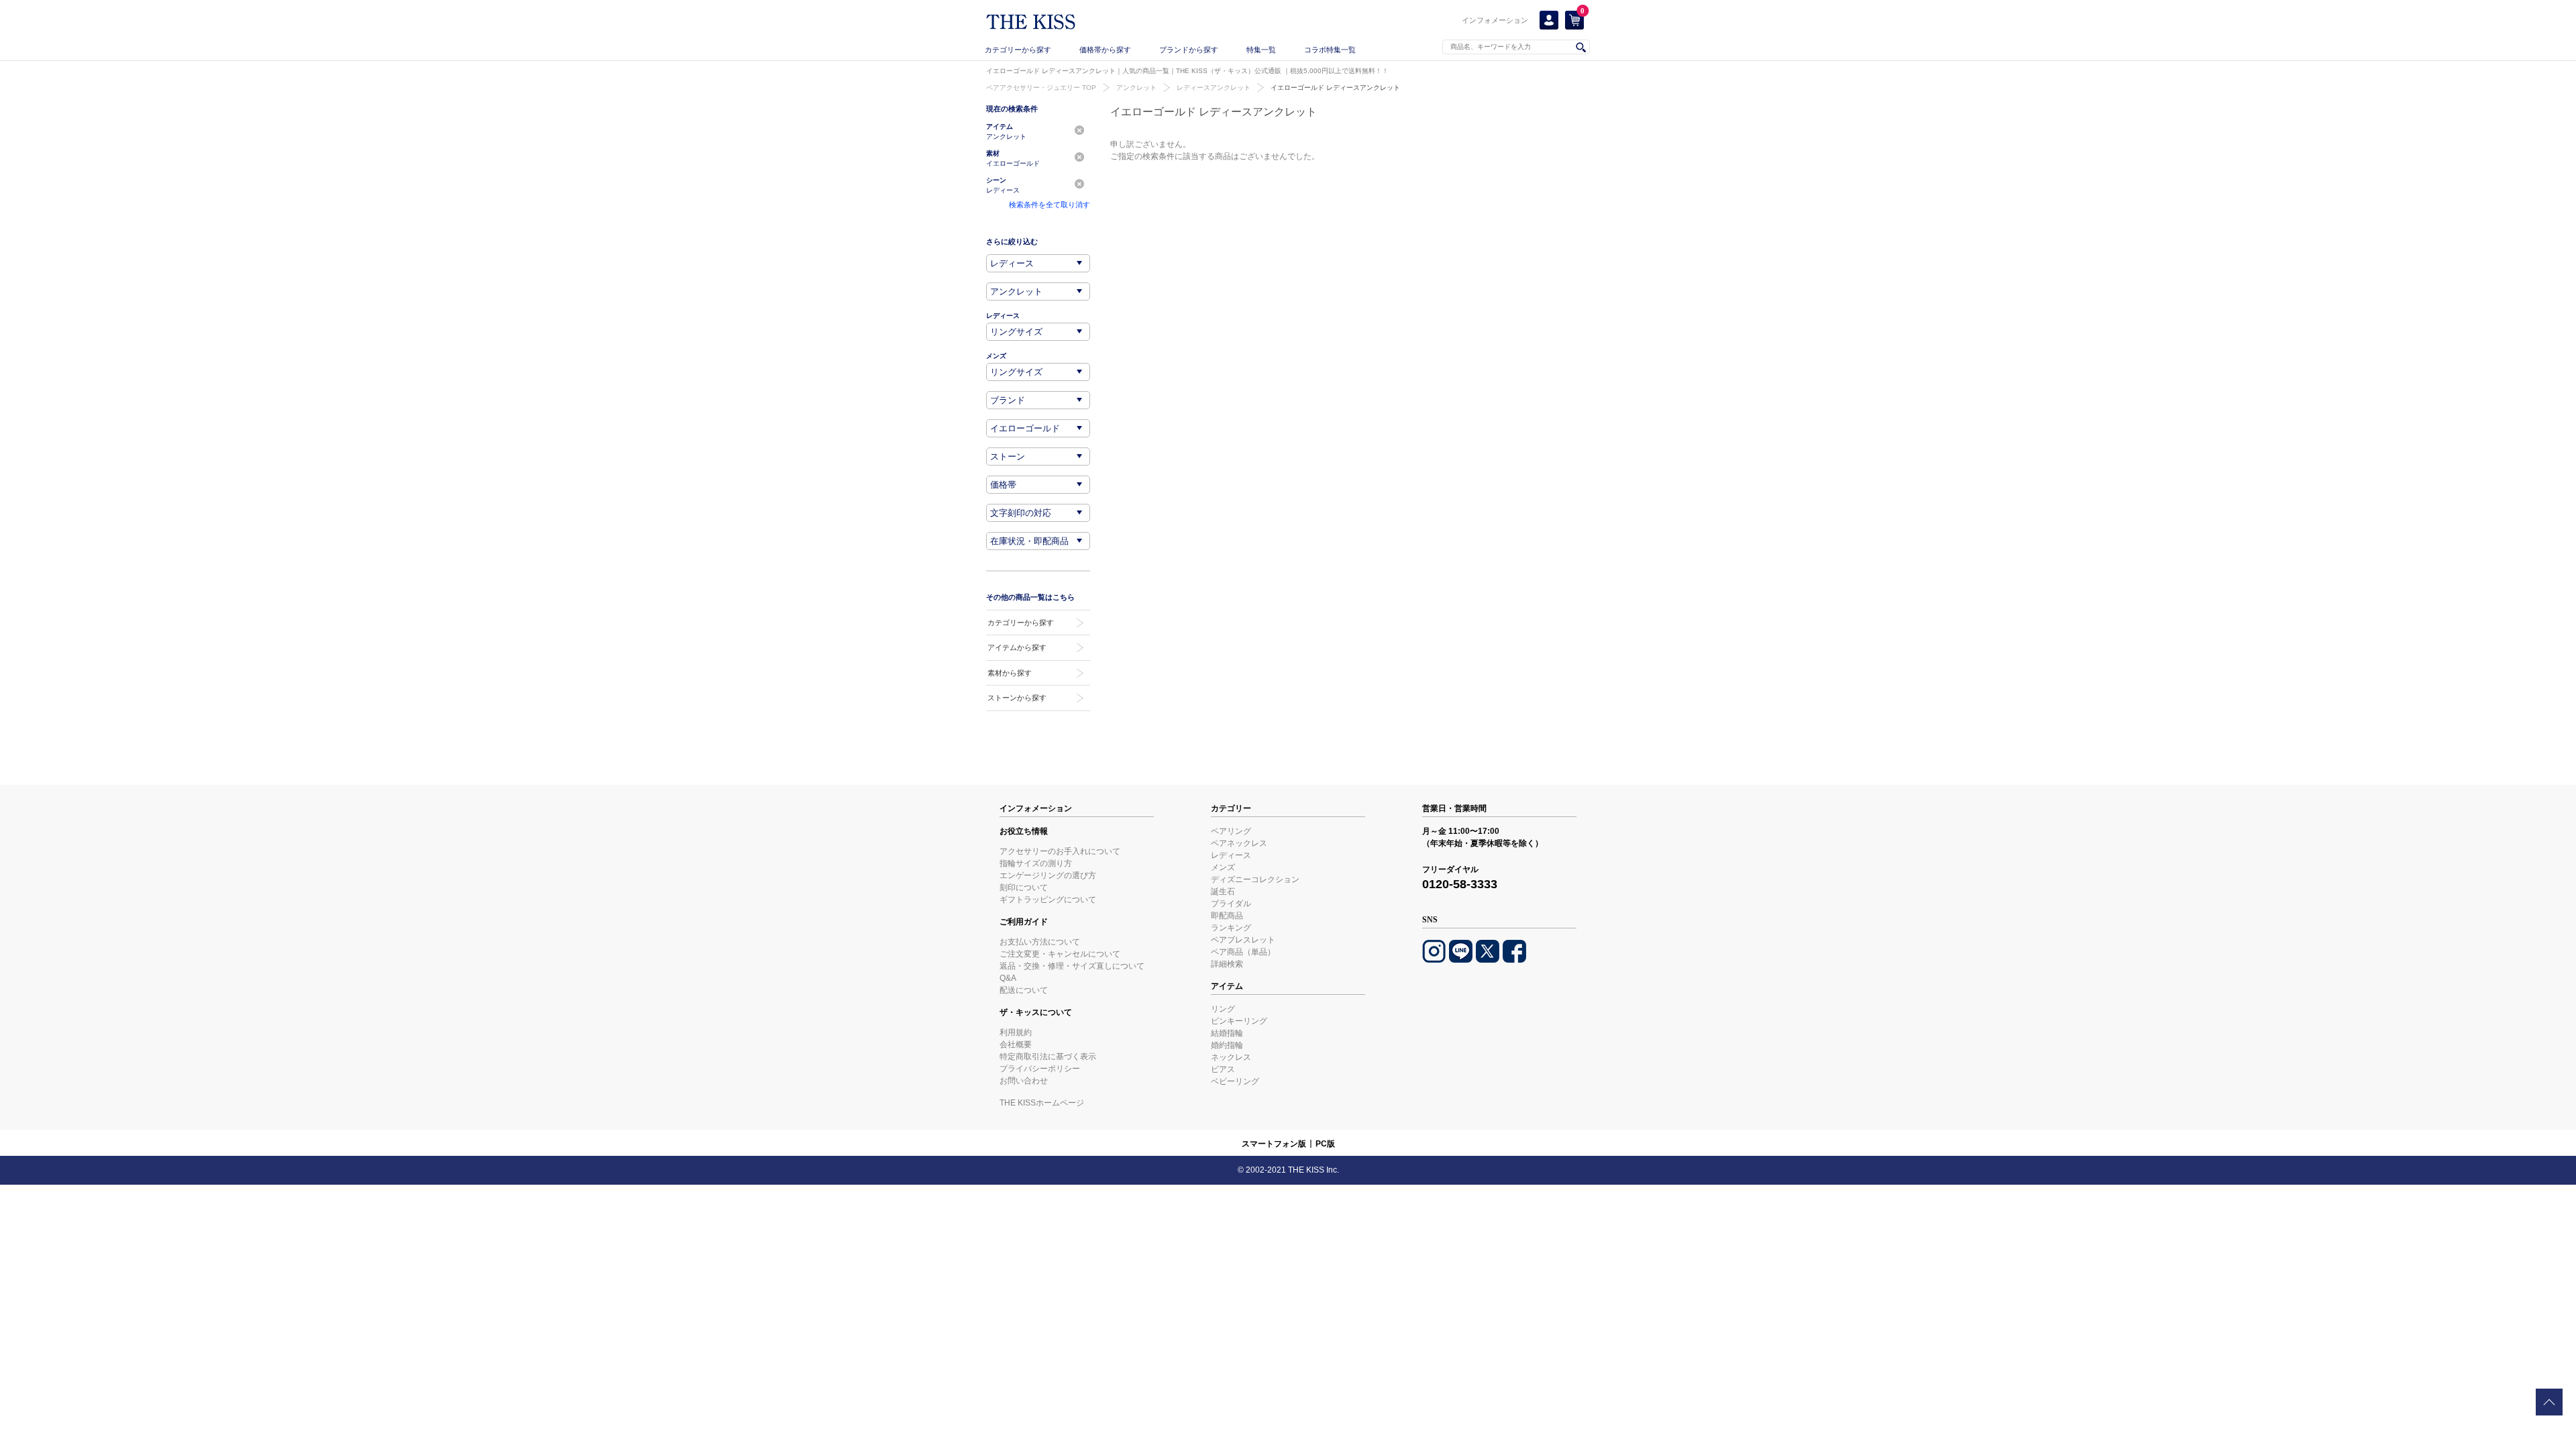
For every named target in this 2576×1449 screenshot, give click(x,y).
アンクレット (1136, 88)
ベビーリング (1235, 1081)
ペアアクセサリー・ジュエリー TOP (1041, 88)
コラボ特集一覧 (1330, 50)
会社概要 (1016, 1044)
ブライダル (1231, 904)
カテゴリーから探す (1018, 50)
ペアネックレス (1239, 843)
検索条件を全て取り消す (1050, 205)
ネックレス (1231, 1057)
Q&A (1008, 978)
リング (1223, 1009)
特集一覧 (1261, 50)
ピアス (1223, 1069)
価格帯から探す (1105, 50)
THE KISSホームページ (1042, 1103)
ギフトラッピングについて (1048, 900)
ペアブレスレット (1243, 940)
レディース (1231, 855)
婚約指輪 (1227, 1045)
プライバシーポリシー (1040, 1069)
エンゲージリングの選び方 (1048, 875)
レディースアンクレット (1214, 88)
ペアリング (1231, 831)
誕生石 (1223, 892)
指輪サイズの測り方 (1036, 863)
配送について (1024, 990)
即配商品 (1227, 916)
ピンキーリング (1239, 1021)
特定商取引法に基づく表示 (1048, 1057)
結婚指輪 (1227, 1033)
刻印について (1024, 888)
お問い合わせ (1024, 1081)
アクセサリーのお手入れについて (1060, 851)
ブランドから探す (1189, 50)
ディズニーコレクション (1255, 879)
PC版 (1325, 1144)
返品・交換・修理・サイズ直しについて (1072, 966)
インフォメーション (1495, 20)
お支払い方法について (1040, 942)
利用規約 (1016, 1032)
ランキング (1231, 928)
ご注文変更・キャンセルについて (1060, 954)
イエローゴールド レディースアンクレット (1335, 88)
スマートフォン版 (1274, 1144)
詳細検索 (1227, 964)
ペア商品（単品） (1243, 952)
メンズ (1223, 867)
